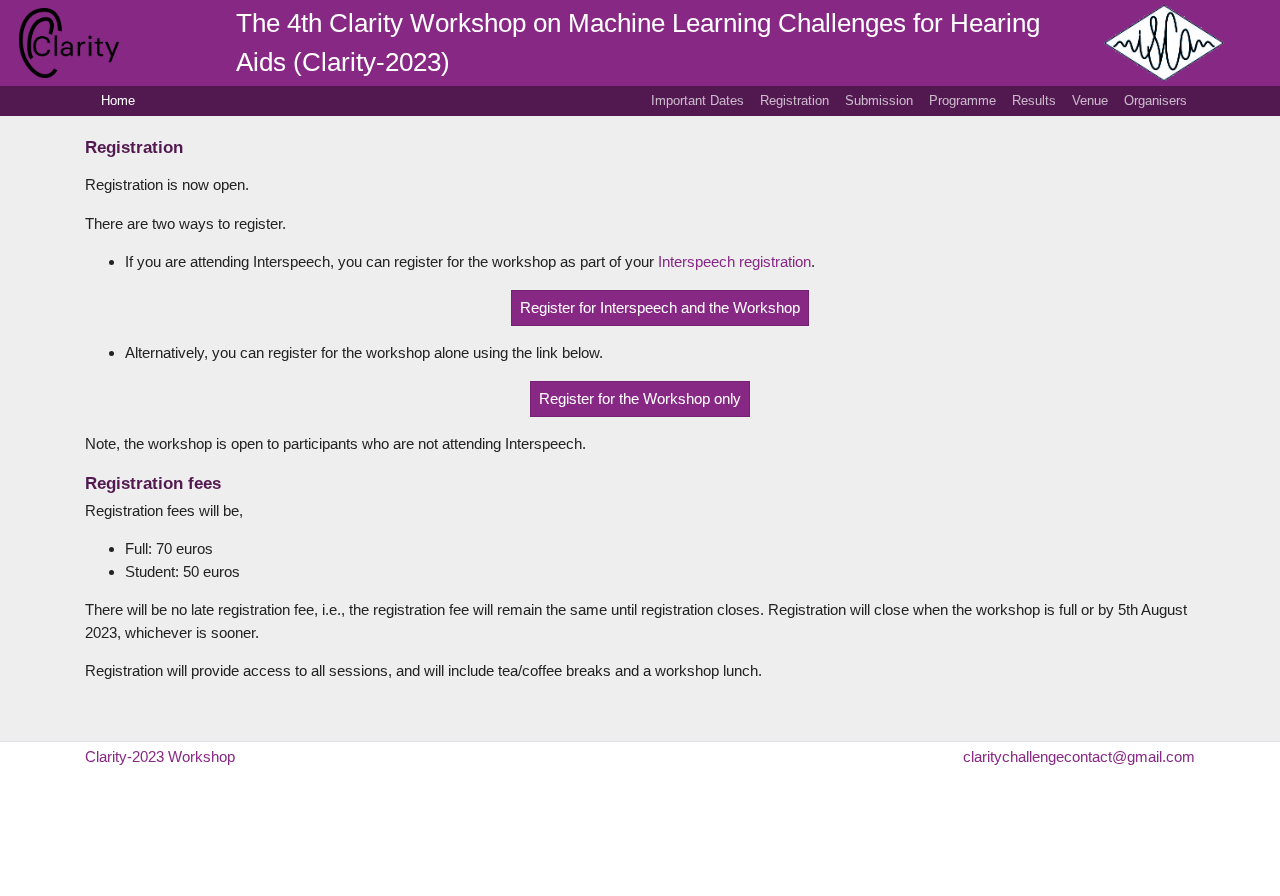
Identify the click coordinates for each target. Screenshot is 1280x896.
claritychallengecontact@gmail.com (1079, 756)
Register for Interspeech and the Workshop (660, 307)
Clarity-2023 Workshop (160, 756)
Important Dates (697, 100)
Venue (1090, 100)
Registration (794, 100)
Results (1034, 100)
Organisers (1155, 100)
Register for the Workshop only (640, 398)
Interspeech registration (734, 261)
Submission (879, 100)
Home (118, 100)
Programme (962, 100)
